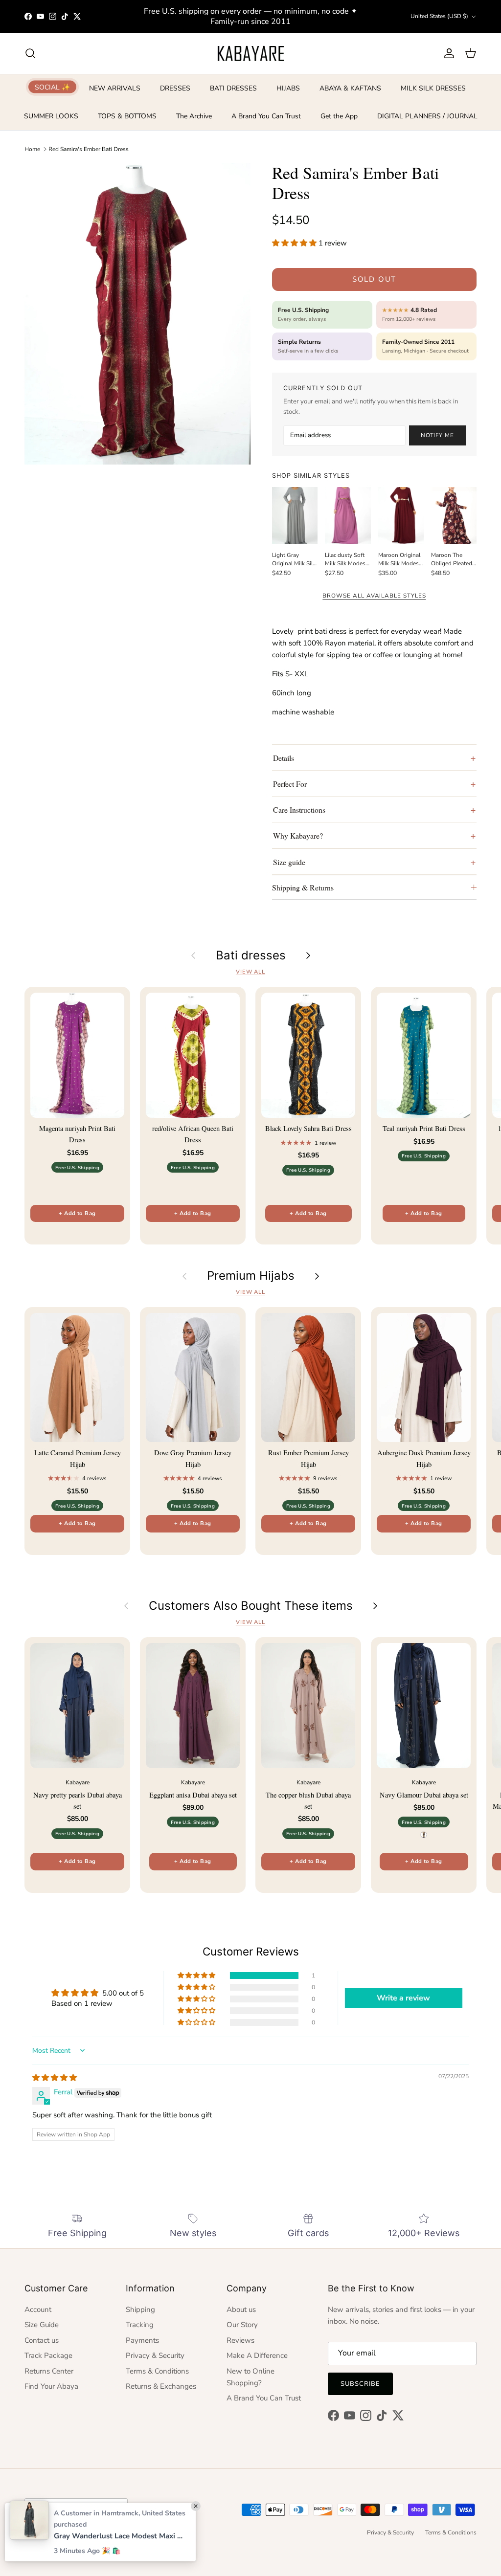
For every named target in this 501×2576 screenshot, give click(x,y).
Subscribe (360, 2384)
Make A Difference (257, 2355)
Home (32, 149)
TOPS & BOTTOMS (127, 116)
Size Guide (42, 2325)
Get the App (339, 116)
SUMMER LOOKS (51, 116)
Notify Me (437, 435)
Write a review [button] (403, 1998)
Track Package (48, 2355)
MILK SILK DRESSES (433, 88)
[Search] (30, 53)
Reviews (240, 2340)
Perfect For (290, 784)
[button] (295, 243)
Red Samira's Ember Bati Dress (89, 149)
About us (241, 2310)
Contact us (42, 2340)
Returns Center (49, 2371)
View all (250, 972)
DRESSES (175, 88)
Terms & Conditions (157, 2371)
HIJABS (288, 88)
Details (284, 758)
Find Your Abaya (51, 2386)
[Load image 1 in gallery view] (137, 313)
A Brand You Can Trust (266, 116)
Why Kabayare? (298, 835)
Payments (142, 2340)
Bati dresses (251, 955)
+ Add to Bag (77, 1213)
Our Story (242, 2325)
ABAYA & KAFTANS (350, 88)
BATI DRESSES (233, 88)
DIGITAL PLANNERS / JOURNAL (427, 116)
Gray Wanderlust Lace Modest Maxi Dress (120, 2536)
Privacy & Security (155, 2355)
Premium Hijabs (251, 1276)
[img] (55, 2078)
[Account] (447, 53)
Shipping (140, 2310)
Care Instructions (299, 810)
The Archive (194, 116)
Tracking (140, 2325)
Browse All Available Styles (374, 596)
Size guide (289, 862)
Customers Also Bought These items (251, 1606)
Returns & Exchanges (161, 2386)
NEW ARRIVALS (115, 88)
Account (38, 2310)
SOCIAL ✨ (52, 87)
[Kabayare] (251, 53)
